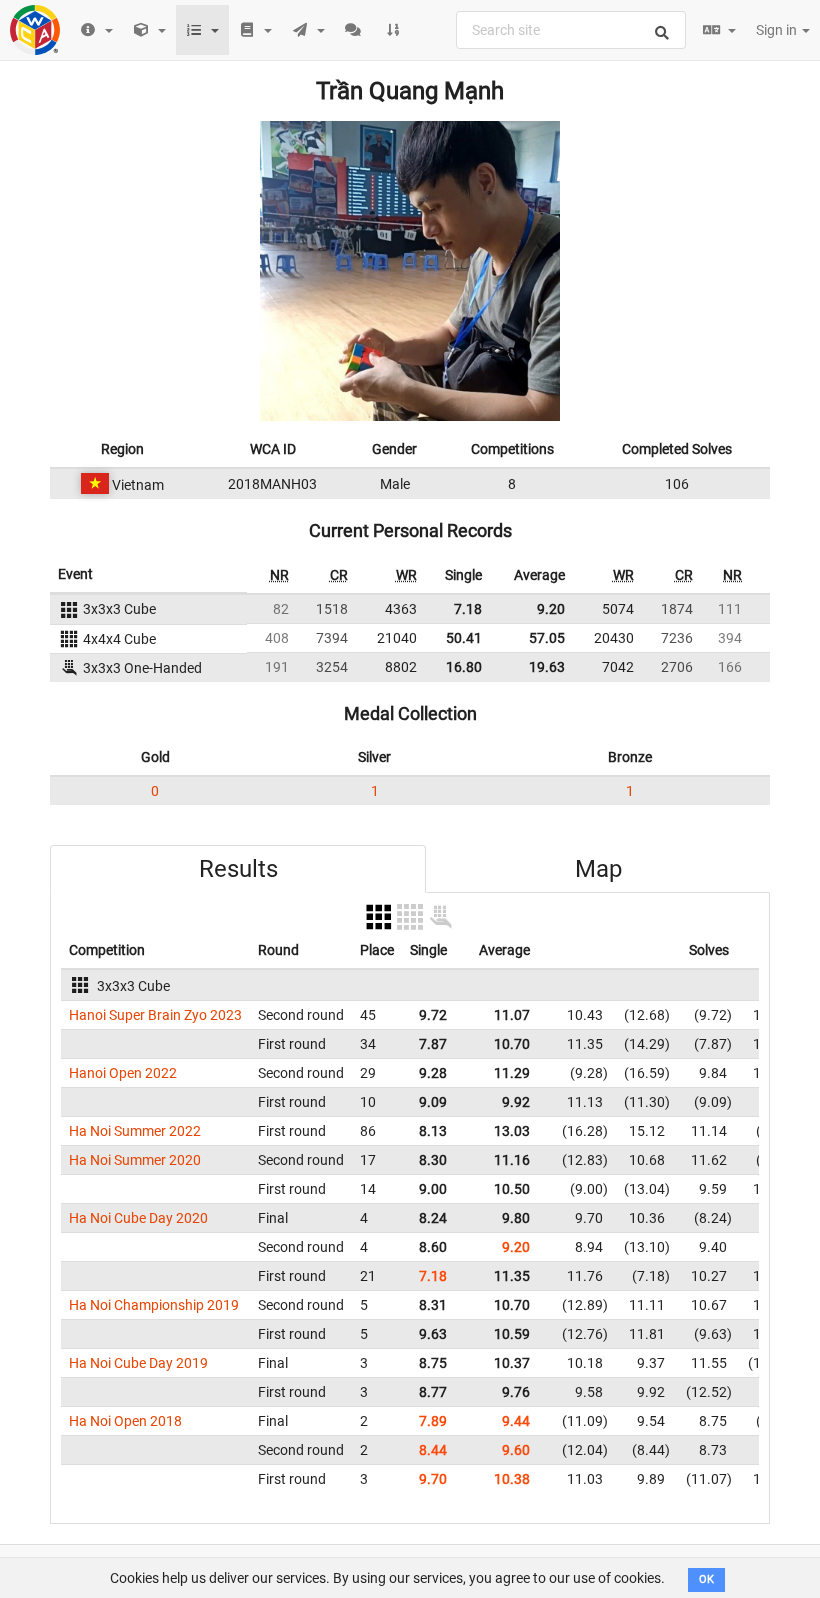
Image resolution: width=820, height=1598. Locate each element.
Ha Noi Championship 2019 (154, 1305)
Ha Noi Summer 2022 (135, 1131)
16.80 (464, 667)
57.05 (547, 638)
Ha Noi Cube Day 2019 (138, 1363)
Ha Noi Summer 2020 (135, 1160)
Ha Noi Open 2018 (125, 1421)
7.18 (468, 609)
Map (598, 869)
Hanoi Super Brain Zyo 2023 (155, 1015)
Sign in (778, 30)
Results (238, 869)
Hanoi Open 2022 (123, 1073)
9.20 (551, 609)
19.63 (547, 667)
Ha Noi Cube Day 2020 (138, 1218)
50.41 (464, 638)
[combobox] (571, 30)
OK (706, 1579)
